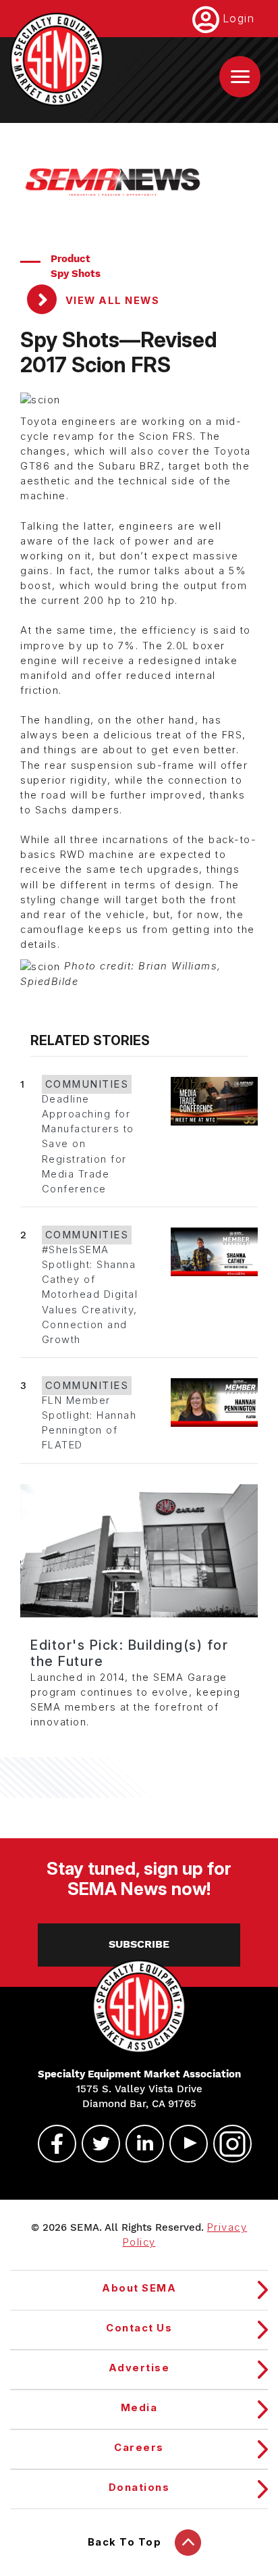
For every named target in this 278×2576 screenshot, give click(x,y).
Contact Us (139, 2328)
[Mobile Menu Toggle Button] (240, 77)
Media (139, 2408)
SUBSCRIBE (139, 1944)
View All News (111, 301)
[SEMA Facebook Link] (51, 2144)
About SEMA (139, 2288)
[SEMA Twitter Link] (95, 2144)
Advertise (139, 2368)
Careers (139, 2448)
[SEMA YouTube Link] (183, 2144)
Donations (139, 2487)
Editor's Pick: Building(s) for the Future (129, 1653)
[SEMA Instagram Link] (227, 2144)
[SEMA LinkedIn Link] (139, 2144)
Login (239, 18)
